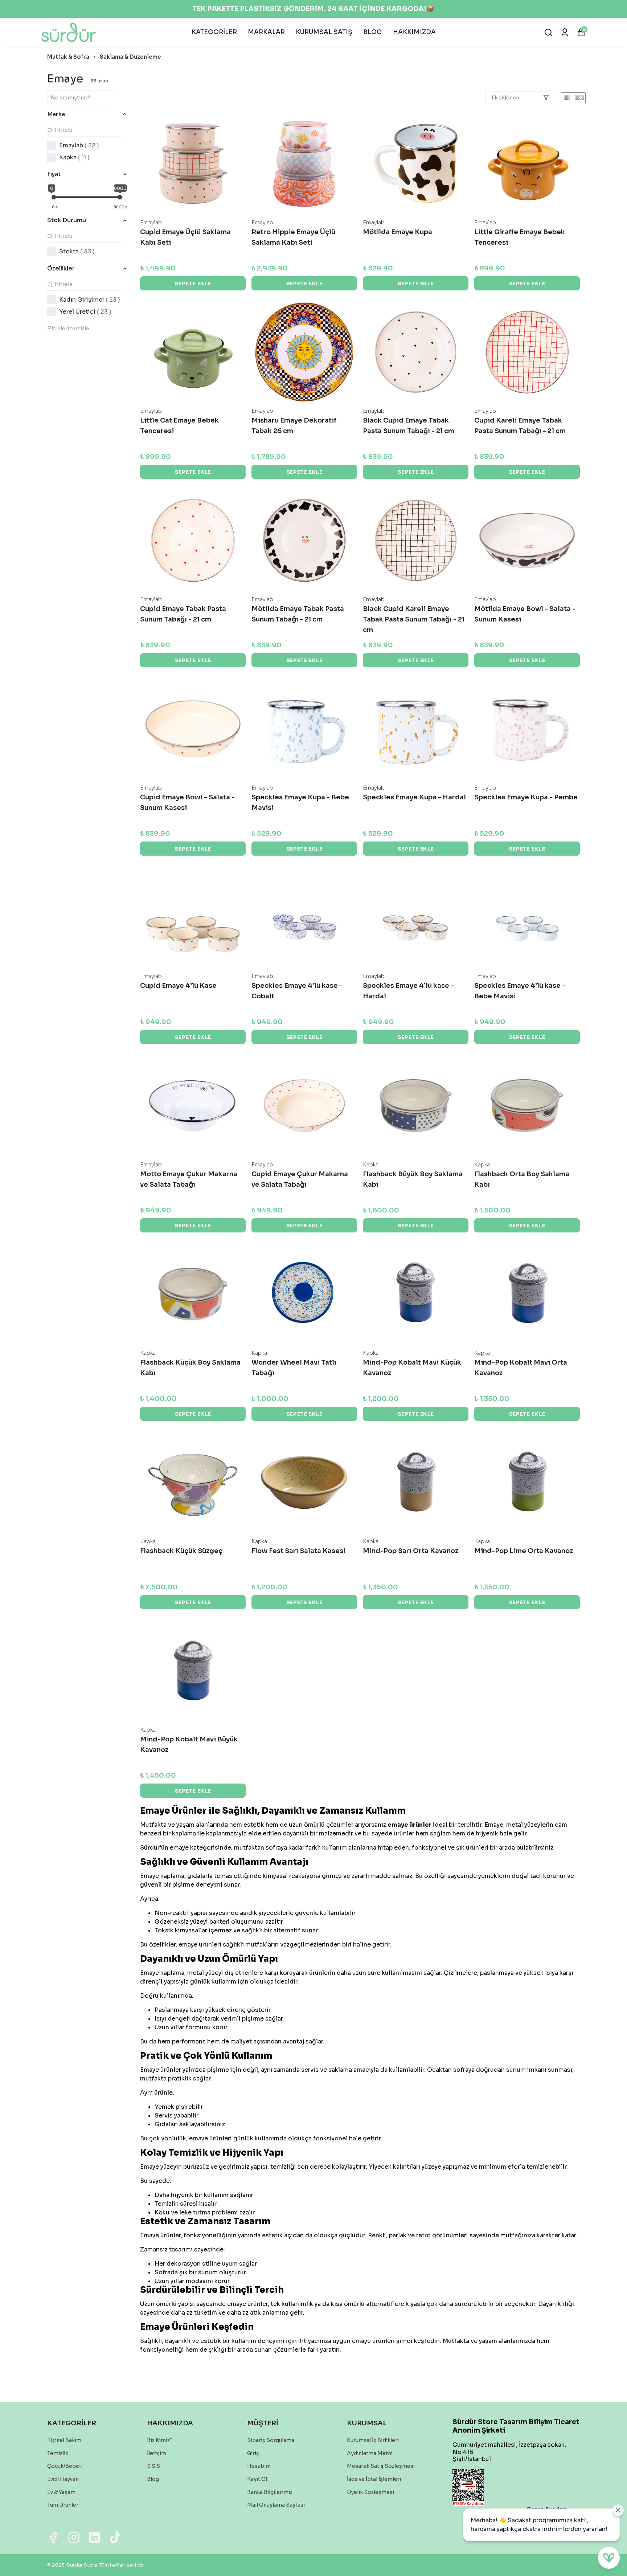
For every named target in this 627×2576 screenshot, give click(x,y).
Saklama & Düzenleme (130, 57)
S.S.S (153, 2466)
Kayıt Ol (257, 2479)
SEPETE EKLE (193, 284)
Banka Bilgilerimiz (270, 2492)
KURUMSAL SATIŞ (324, 32)
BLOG (373, 32)
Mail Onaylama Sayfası (276, 2505)
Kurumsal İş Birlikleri (373, 2440)
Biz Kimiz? (160, 2440)
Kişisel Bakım (64, 2440)
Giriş (253, 2453)
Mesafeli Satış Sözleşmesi (381, 2466)
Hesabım (259, 2466)
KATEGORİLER (214, 32)
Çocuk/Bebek (65, 2466)
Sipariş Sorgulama (271, 2440)
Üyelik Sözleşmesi (370, 2492)
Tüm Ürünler (63, 2505)
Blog (153, 2479)
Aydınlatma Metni (370, 2453)
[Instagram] (74, 2537)
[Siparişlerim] (565, 32)
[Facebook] (53, 2537)
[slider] (54, 197)
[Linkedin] (95, 2537)
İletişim (157, 2453)
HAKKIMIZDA (414, 32)
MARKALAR (266, 32)
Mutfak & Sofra (68, 57)
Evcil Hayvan (63, 2479)
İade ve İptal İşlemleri (374, 2479)
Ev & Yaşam (61, 2492)
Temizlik (58, 2453)
